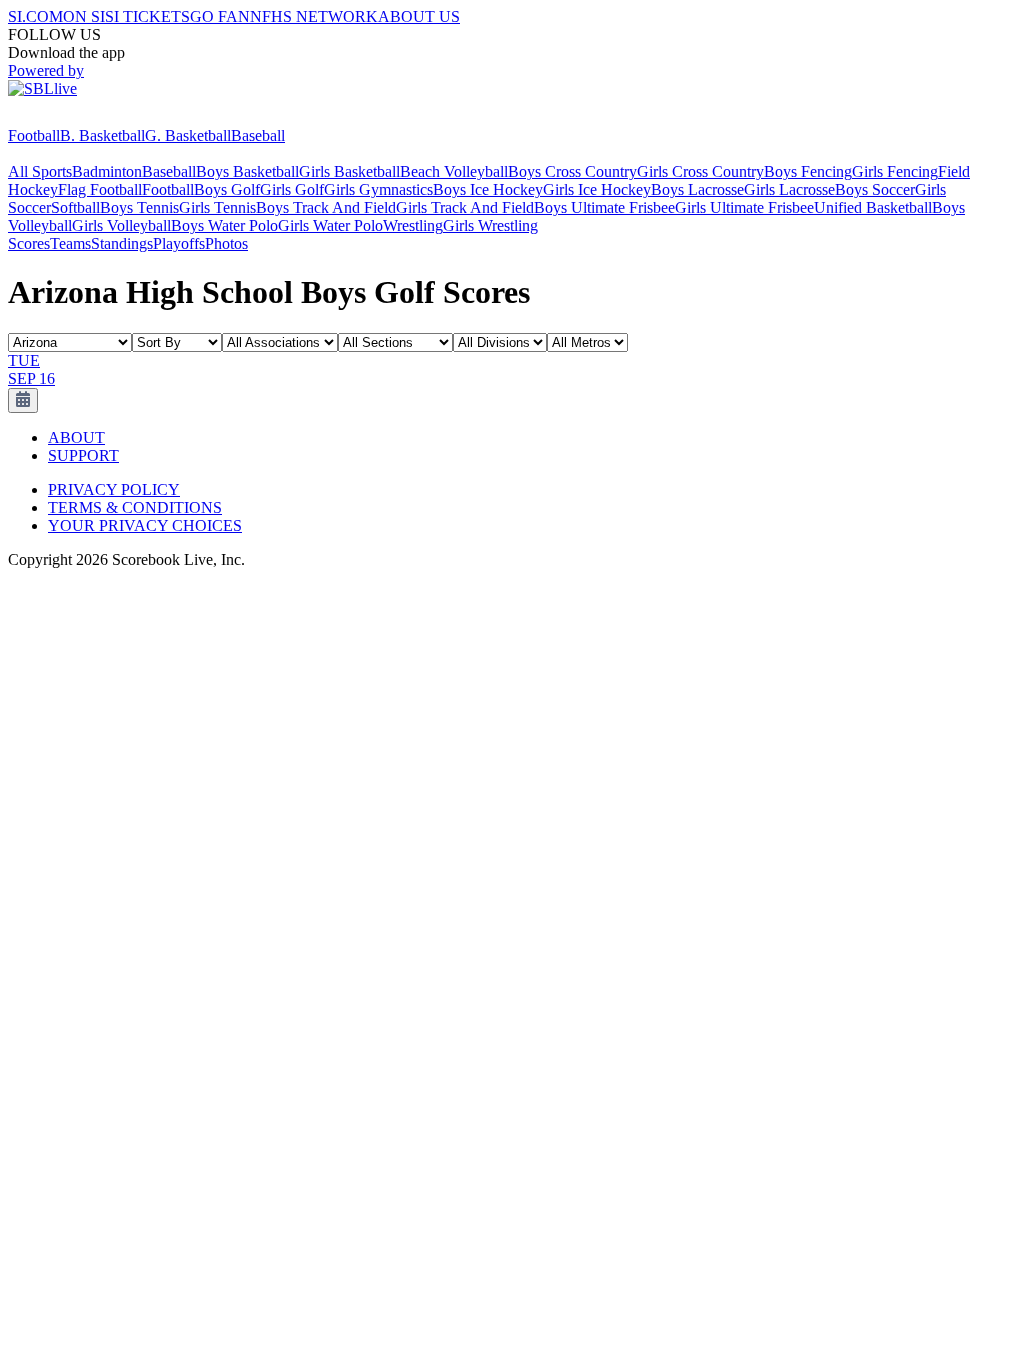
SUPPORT (83, 455)
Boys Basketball (247, 171)
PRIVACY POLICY (114, 489)
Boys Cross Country (572, 171)
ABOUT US (419, 16)
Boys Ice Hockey (488, 189)
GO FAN (220, 16)
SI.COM (35, 16)
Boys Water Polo (224, 225)
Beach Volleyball (454, 171)
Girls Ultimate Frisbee (744, 207)
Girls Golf (292, 189)
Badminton (107, 171)
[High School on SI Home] (85, 117)
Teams (70, 243)
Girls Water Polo (330, 225)
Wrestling (413, 225)
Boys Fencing (808, 171)
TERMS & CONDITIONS (135, 507)
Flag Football (100, 189)
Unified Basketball (873, 207)
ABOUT (76, 437)
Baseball (258, 135)
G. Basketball (188, 135)
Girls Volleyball (121, 225)
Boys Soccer (875, 189)
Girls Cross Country (700, 171)
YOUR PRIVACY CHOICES (145, 525)
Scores (29, 243)
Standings (122, 243)
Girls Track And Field (465, 207)
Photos (226, 243)
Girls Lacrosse (789, 189)
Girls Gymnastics (378, 189)
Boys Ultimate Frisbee (604, 207)
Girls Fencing (895, 171)
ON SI (84, 16)
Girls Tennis (217, 207)
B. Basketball (102, 135)
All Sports (40, 171)
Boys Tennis (139, 207)
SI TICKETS (147, 16)
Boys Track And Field (326, 207)
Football (34, 135)
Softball (75, 207)
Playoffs (179, 243)
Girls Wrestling (490, 225)
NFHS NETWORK (314, 16)
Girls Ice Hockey (597, 189)
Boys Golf (227, 189)
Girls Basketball (349, 171)
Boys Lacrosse (697, 189)
